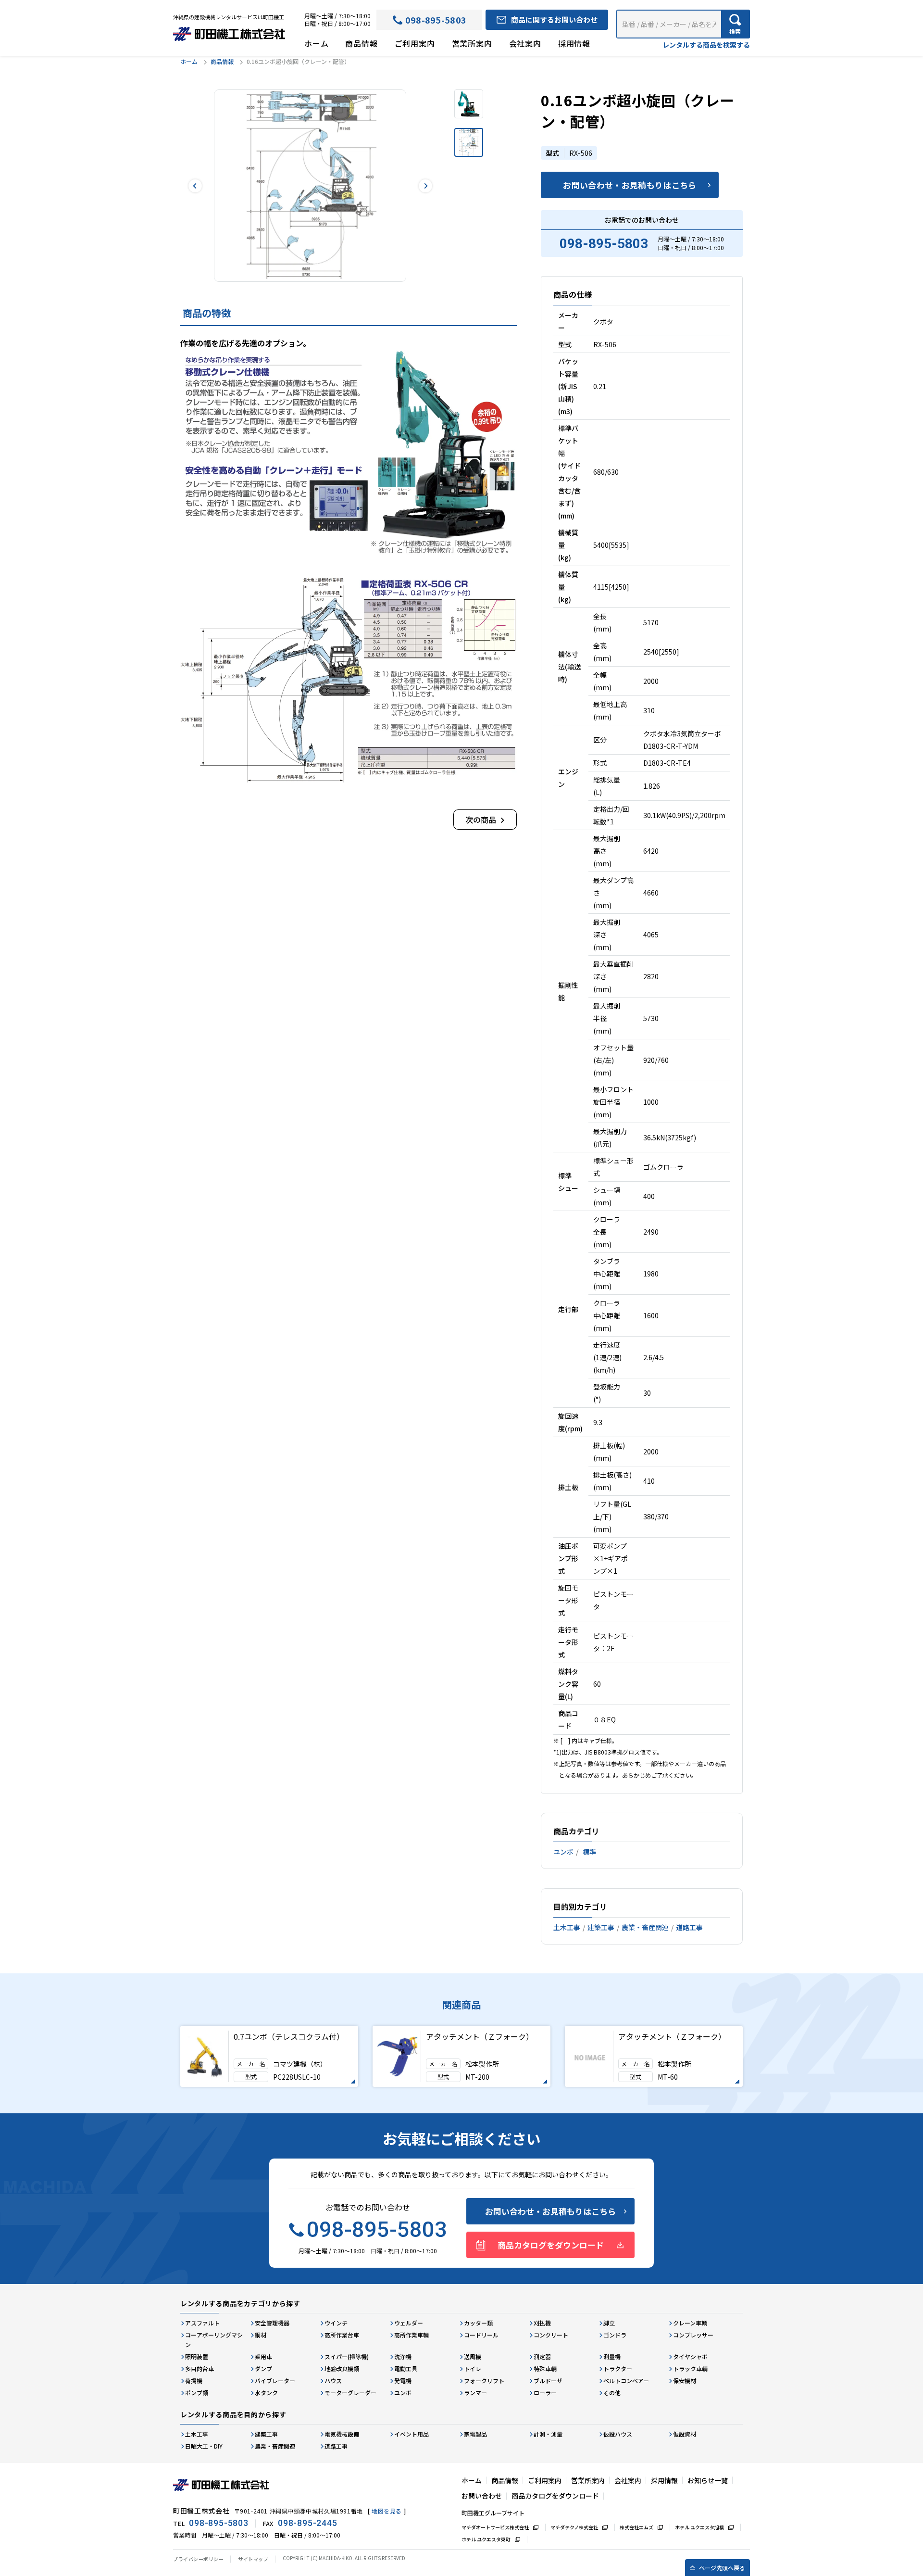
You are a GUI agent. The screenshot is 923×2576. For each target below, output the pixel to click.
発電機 (403, 2380)
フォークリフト (484, 2380)
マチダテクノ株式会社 (574, 2527)
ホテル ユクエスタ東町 (486, 2539)
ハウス (333, 2380)
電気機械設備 (342, 2434)
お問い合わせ (482, 2496)
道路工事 (689, 1927)
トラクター (618, 2368)
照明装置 (197, 2356)
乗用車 (263, 2356)
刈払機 (542, 2323)
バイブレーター (275, 2380)
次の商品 (481, 820)
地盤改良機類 (342, 2368)
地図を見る (387, 2511)
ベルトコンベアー (626, 2380)
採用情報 (574, 43)
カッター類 (478, 2323)
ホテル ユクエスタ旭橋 (699, 2527)
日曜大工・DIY (204, 2446)
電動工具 (406, 2368)
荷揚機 (194, 2380)
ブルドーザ (548, 2380)
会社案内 (525, 43)
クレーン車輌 (690, 2323)
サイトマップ (253, 2559)
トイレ (473, 2368)
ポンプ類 (197, 2393)
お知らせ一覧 (708, 2480)
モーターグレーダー (350, 2393)
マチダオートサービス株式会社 (495, 2527)
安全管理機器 (272, 2323)
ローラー (545, 2393)
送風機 (473, 2356)
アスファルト (202, 2323)
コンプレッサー (693, 2335)
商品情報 (361, 43)
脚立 (609, 2323)
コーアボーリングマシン (214, 2340)
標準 (589, 1852)
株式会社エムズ (636, 2527)
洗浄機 (403, 2356)
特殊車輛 (545, 2368)
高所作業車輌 (412, 2335)
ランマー (475, 2393)
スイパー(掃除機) (347, 2356)
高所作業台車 (342, 2335)
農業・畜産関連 (645, 1927)
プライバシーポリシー (198, 2559)
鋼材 (261, 2335)
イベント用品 (412, 2434)
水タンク (266, 2393)
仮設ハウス (618, 2434)
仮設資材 (685, 2434)
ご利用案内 (415, 43)
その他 (612, 2393)
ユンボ (563, 1852)
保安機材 (685, 2380)
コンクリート (551, 2335)
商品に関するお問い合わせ (554, 19)
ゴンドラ (615, 2335)
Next (425, 186)
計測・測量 (548, 2434)
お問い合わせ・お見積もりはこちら (630, 185)
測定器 (542, 2356)
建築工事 (601, 1927)
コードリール (481, 2335)
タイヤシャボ (690, 2356)
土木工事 (567, 1927)
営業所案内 (472, 43)
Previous (195, 186)
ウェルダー (409, 2323)
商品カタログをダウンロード (551, 2245)
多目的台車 (200, 2368)
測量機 (612, 2356)
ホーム (316, 43)
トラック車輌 (690, 2368)
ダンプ (263, 2368)
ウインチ (336, 2323)
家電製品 (475, 2434)
